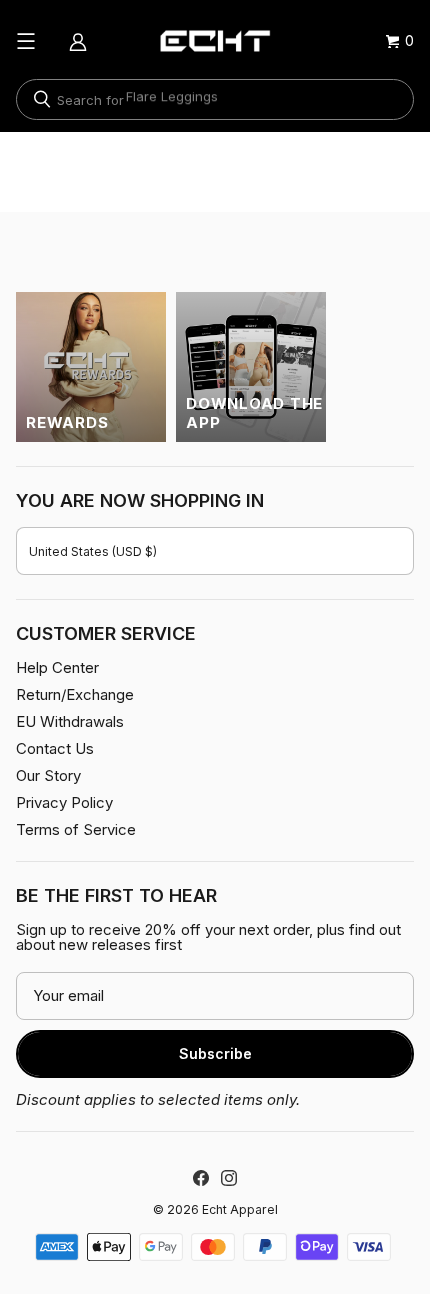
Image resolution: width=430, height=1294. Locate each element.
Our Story (48, 775)
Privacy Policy (64, 802)
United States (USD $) (93, 551)
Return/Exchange (75, 694)
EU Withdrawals (70, 721)
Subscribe (215, 1053)
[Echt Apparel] (215, 41)
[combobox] (215, 99)
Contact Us (55, 748)
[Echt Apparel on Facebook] (201, 1178)
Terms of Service (76, 829)
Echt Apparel (240, 1209)
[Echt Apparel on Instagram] (229, 1178)
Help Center (57, 667)
